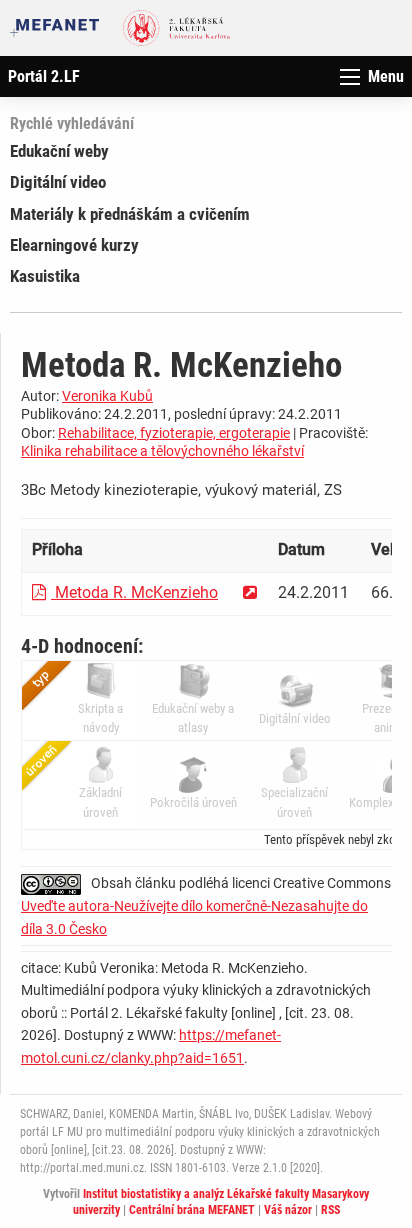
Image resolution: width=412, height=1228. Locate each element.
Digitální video (58, 182)
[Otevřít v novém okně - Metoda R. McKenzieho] (250, 592)
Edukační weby (59, 151)
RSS (330, 1210)
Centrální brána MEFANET (192, 1210)
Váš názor (288, 1210)
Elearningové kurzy (74, 245)
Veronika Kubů (107, 396)
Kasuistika (45, 276)
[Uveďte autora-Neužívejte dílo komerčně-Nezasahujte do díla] (56, 883)
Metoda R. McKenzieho (134, 592)
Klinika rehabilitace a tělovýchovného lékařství (162, 451)
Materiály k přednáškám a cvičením (130, 214)
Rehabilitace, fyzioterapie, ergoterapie (174, 433)
